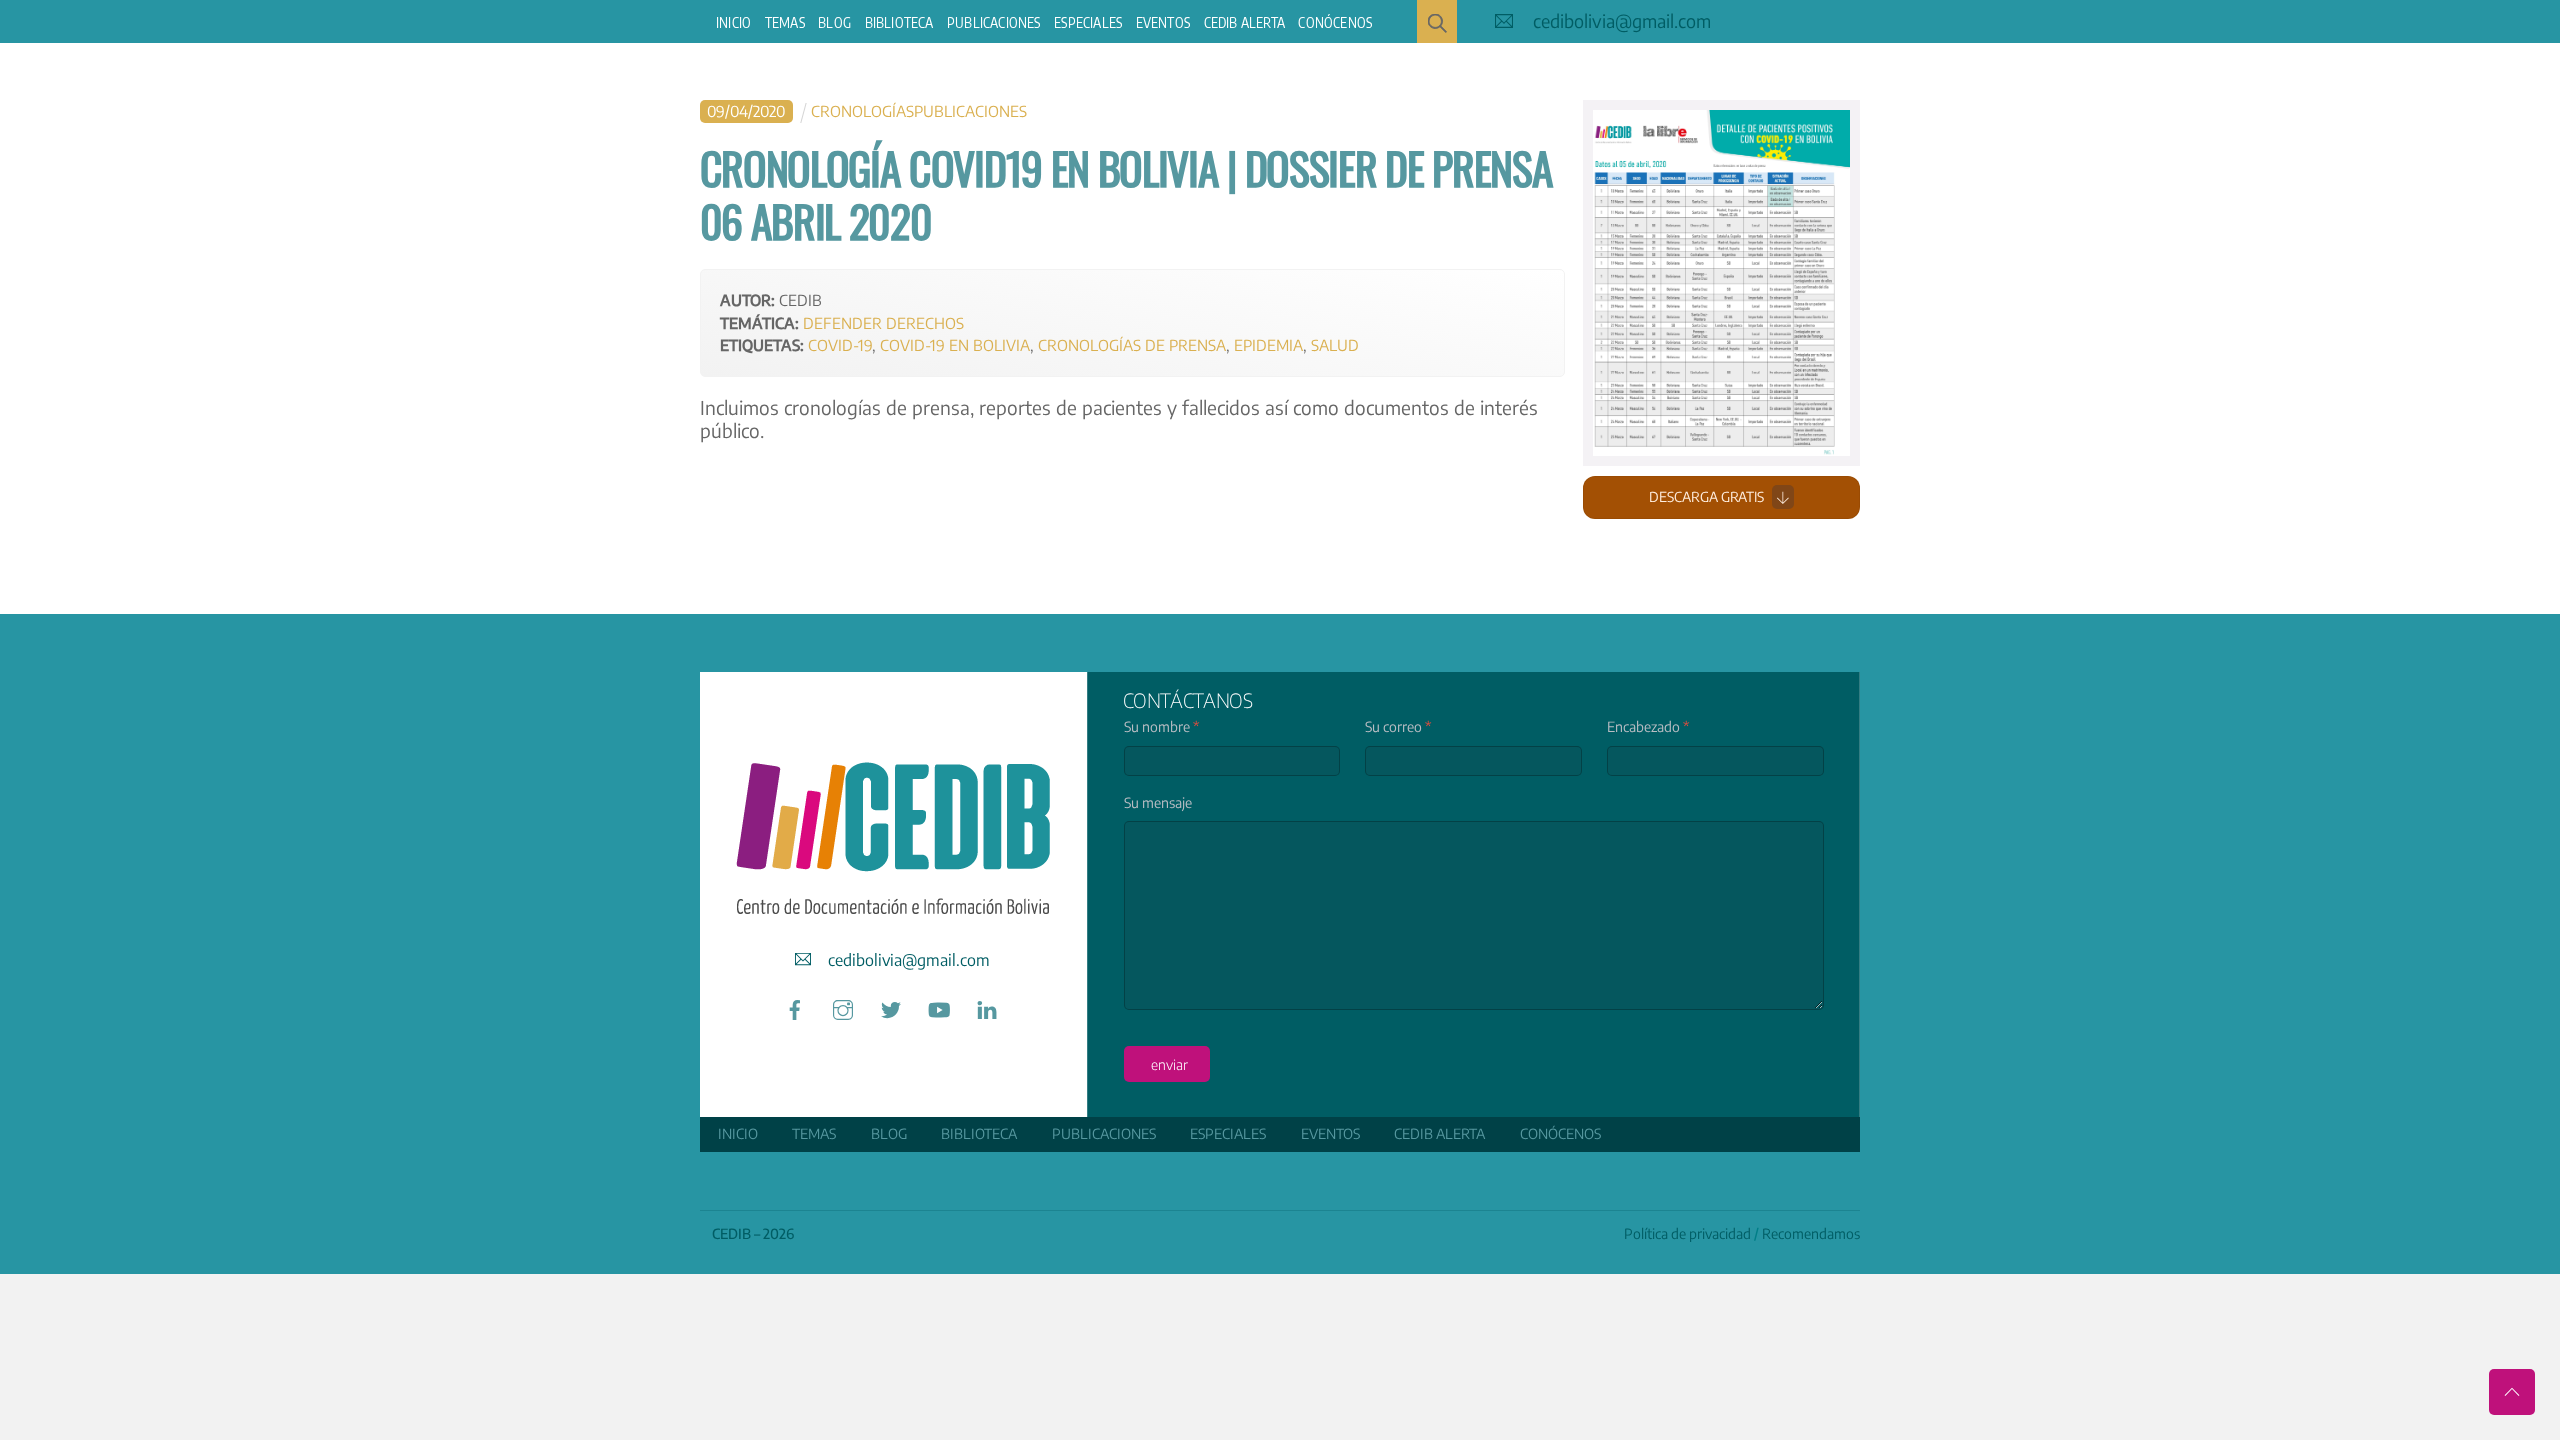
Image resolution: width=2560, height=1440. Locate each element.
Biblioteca (899, 22)
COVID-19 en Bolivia (955, 344)
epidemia (1268, 344)
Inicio (733, 22)
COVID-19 (840, 344)
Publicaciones (994, 22)
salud (1335, 344)
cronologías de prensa (1132, 344)
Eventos (1163, 22)
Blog (834, 22)
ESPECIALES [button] (1088, 22)
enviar (1169, 1064)
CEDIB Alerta (1244, 22)
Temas (785, 22)
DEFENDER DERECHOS (883, 322)
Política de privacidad (1687, 1233)
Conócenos (1335, 22)
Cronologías (862, 110)
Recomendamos (1811, 1233)
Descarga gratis (1706, 496)
